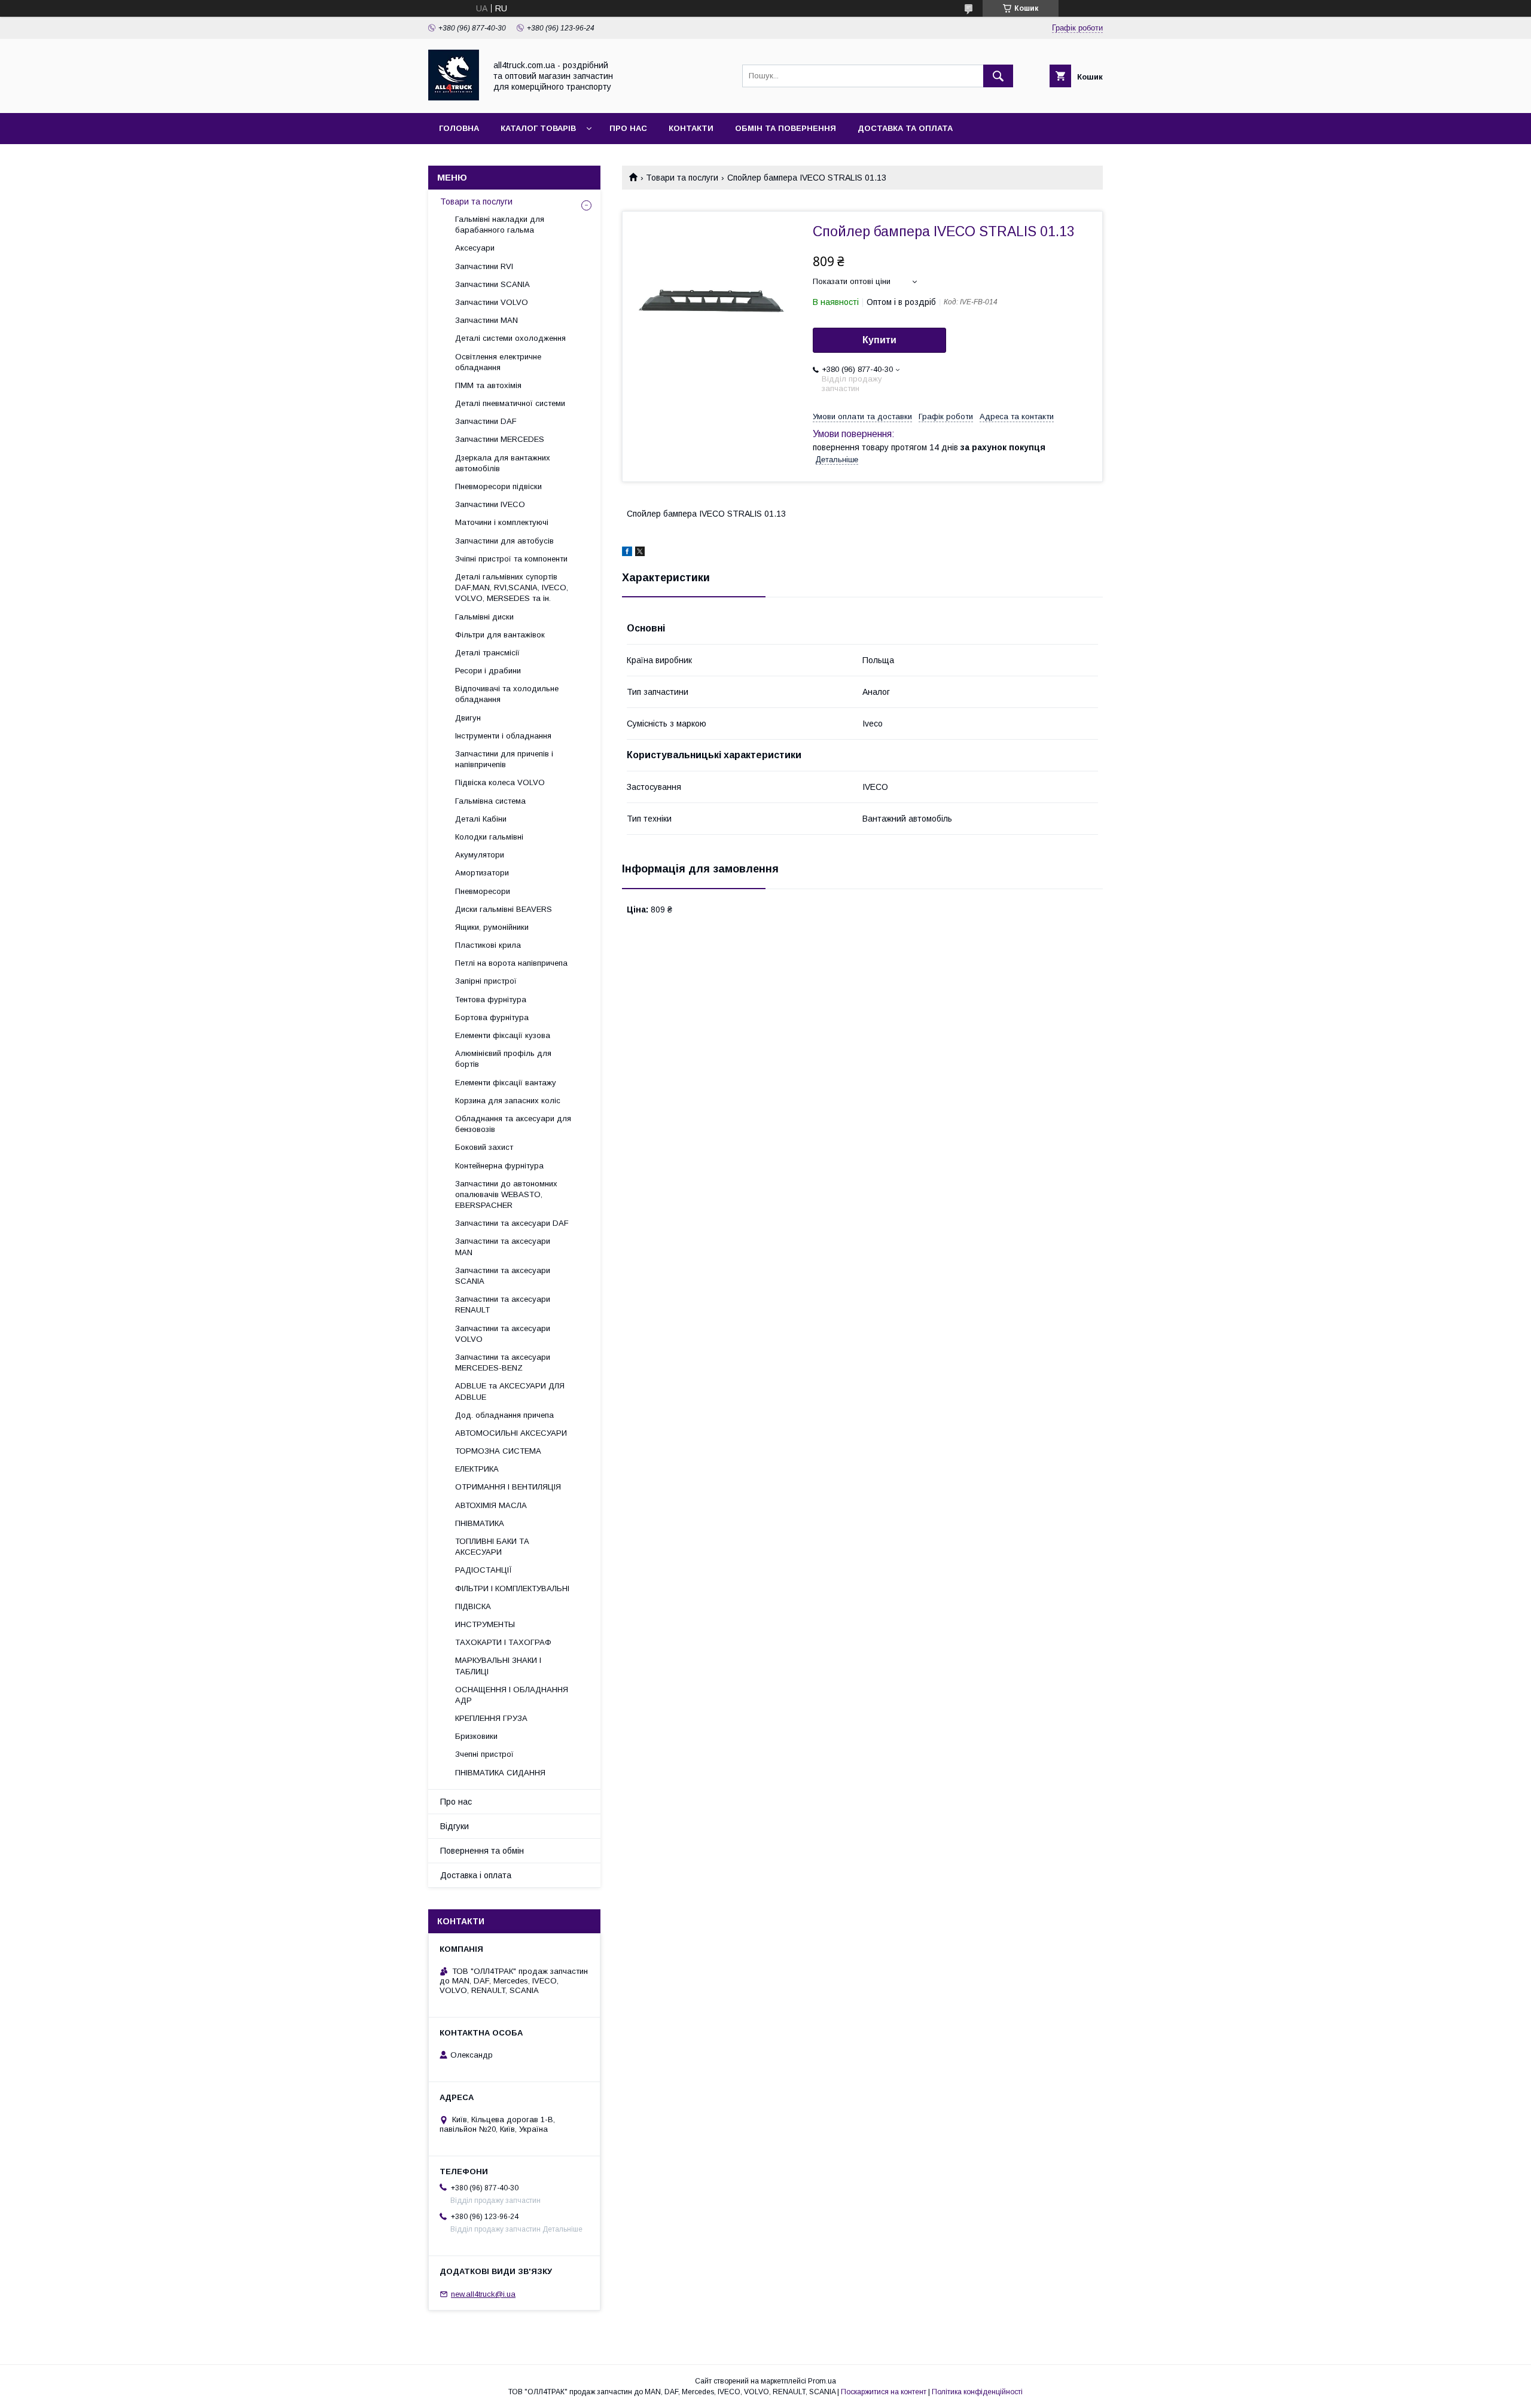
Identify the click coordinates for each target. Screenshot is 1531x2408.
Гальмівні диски (484, 617)
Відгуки (455, 1826)
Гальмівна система (490, 801)
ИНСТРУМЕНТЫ (485, 1624)
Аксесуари (475, 248)
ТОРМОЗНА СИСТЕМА (498, 1451)
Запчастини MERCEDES (500, 439)
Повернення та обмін (482, 1851)
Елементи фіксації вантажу (506, 1083)
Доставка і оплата (476, 1875)
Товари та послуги (682, 178)
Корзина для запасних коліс (508, 1101)
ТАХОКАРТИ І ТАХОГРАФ (503, 1642)
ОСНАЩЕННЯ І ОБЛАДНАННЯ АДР (512, 1695)
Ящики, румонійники (492, 927)
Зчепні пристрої (484, 1754)
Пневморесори (483, 891)
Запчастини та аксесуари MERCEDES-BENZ (503, 1362)
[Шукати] (998, 76)
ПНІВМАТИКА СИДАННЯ (500, 1773)
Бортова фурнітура (492, 1017)
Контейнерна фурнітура (499, 1166)
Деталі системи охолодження (510, 338)
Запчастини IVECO (490, 504)
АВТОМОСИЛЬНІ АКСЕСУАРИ (511, 1433)
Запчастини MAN (487, 320)
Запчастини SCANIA (492, 284)
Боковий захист (484, 1147)
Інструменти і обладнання (503, 736)
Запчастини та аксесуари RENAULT (503, 1304)
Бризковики (476, 1736)
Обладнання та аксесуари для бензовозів (513, 1124)
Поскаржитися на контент (884, 2392)
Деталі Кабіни (481, 819)
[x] (640, 553)
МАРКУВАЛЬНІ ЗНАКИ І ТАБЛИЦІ (498, 1666)
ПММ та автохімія (488, 385)
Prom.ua (822, 2381)
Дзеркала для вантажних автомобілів (503, 463)
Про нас (628, 128)
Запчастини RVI (484, 266)
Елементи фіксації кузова (503, 1035)
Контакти (691, 128)
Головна (459, 128)
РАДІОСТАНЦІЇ (484, 1570)
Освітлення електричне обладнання (498, 362)
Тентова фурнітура (491, 999)
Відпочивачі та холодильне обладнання (507, 694)
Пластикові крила (488, 945)
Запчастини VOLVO (492, 302)
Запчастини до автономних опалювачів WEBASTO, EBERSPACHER (506, 1194)
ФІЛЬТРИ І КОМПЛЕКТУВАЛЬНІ (512, 1588)
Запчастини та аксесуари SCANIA (503, 1276)
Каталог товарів (538, 128)
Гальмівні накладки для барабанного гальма (500, 225)
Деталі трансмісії (487, 653)
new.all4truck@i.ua (483, 2294)
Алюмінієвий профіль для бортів (503, 1059)
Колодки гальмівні (489, 837)
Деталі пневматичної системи (510, 403)
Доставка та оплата (905, 128)
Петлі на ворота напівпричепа (511, 963)
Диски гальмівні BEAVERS (504, 909)
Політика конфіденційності (977, 2392)
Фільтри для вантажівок (500, 635)
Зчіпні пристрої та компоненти (511, 559)
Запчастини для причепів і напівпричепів (504, 759)
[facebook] (627, 553)
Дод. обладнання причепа (504, 1415)
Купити (879, 340)
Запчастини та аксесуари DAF (512, 1223)
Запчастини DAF (486, 421)
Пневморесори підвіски (498, 486)
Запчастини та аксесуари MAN (503, 1246)
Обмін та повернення (786, 128)
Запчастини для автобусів (504, 541)
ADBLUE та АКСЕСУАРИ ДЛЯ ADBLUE (510, 1391)
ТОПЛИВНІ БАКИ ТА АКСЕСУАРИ (492, 1547)
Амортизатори (482, 873)
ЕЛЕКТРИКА (477, 1469)
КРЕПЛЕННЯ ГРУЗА (491, 1718)
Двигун (468, 718)
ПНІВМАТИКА (480, 1523)
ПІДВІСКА (473, 1606)
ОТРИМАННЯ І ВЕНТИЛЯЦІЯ (508, 1487)
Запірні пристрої (486, 981)
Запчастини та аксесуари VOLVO (503, 1334)
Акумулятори (480, 855)
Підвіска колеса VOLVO (500, 782)
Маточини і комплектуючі (502, 522)
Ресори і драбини (488, 671)
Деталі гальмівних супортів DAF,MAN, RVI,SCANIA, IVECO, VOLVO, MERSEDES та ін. (512, 587)
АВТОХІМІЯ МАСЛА (491, 1505)
